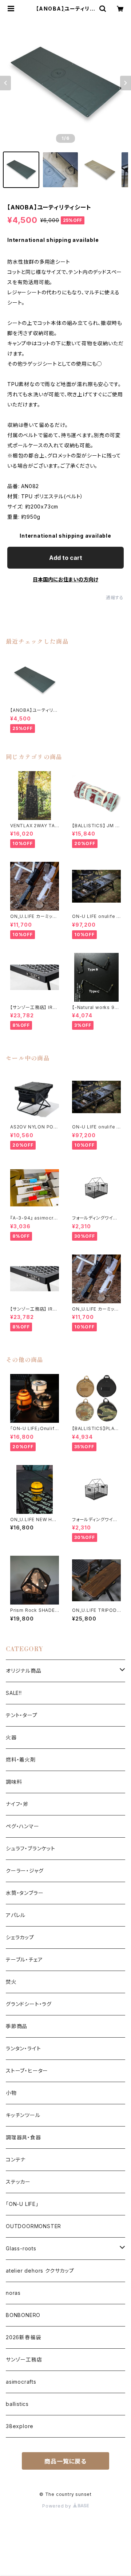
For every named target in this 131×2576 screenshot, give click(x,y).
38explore (20, 2426)
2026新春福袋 (23, 2337)
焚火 (11, 1982)
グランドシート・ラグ (29, 2004)
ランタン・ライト (23, 2048)
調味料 (14, 1782)
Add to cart (66, 558)
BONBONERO (23, 2315)
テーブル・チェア (24, 1960)
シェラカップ (20, 1937)
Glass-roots (21, 2248)
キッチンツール (23, 2115)
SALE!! (14, 1693)
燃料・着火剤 (21, 1760)
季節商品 (17, 2026)
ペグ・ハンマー (23, 1826)
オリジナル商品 (24, 1671)
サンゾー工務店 (24, 2359)
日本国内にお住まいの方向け (65, 579)
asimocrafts (21, 2382)
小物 (11, 2093)
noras (13, 2293)
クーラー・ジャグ (25, 1871)
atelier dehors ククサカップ (40, 2271)
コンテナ (16, 2159)
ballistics (17, 2404)
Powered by (57, 2506)
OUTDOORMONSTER (33, 2226)
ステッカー (18, 2182)
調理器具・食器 (23, 2137)
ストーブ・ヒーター (27, 2071)
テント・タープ (22, 1715)
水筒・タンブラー (25, 1893)
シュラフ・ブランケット (31, 1848)
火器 (11, 1737)
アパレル (16, 1915)
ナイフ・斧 (17, 1804)
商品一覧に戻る (65, 2461)
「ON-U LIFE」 (22, 2204)
